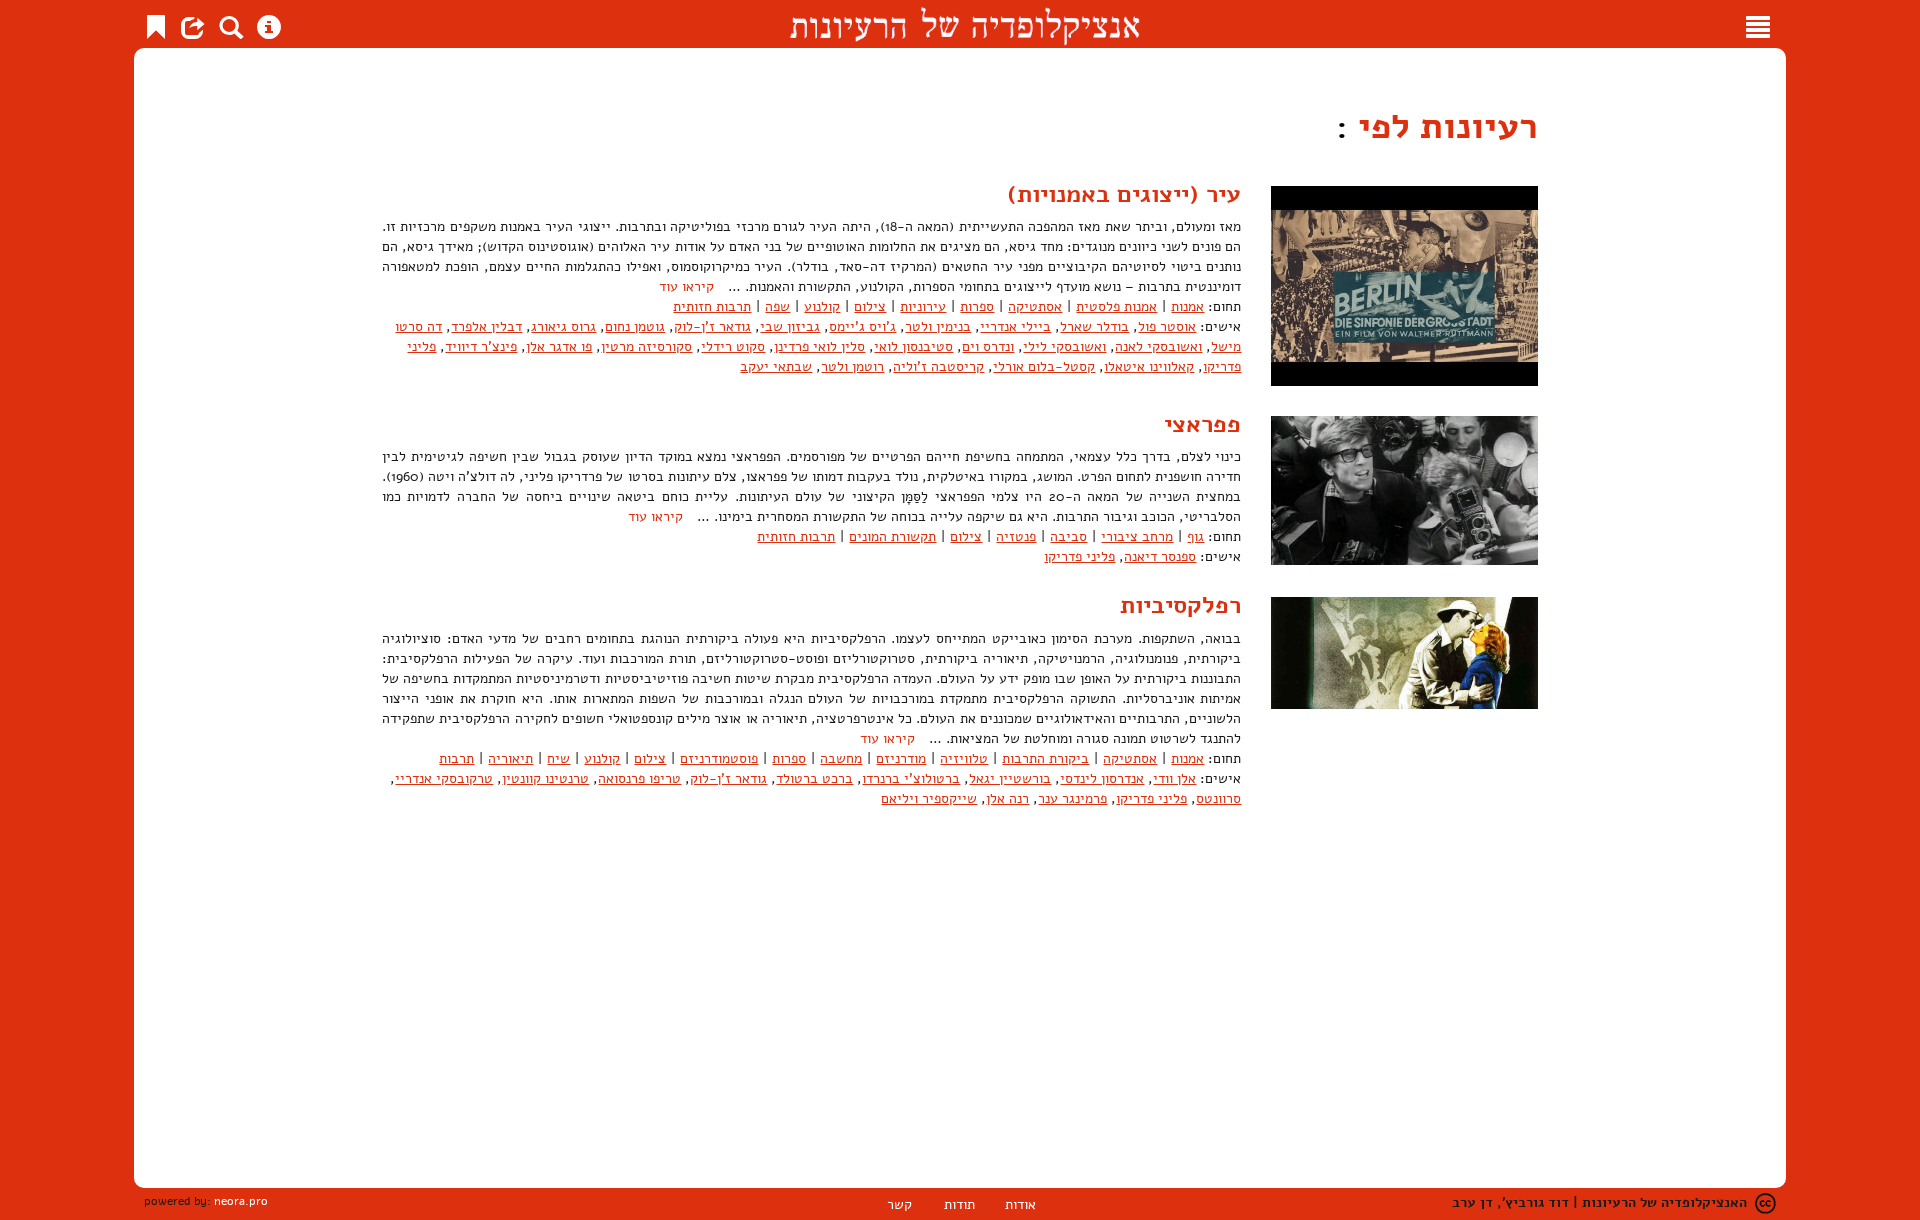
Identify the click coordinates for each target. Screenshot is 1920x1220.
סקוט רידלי (733, 346)
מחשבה (841, 758)
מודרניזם (901, 758)
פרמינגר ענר (1072, 798)
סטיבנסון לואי (913, 346)
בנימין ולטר (938, 326)
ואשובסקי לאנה (1158, 346)
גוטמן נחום (635, 326)
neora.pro (241, 1201)
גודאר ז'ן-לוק (712, 326)
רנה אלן (1007, 798)
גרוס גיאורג (563, 326)
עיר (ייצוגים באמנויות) (1124, 194)
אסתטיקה (1035, 306)
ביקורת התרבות (1045, 758)
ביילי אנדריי (1015, 326)
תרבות (456, 758)
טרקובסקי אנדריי (444, 778)
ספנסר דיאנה (1160, 556)
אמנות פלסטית (1116, 306)
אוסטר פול (1167, 326)
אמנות (1187, 306)
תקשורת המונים (892, 536)
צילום (870, 306)
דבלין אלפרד (486, 326)
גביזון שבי (790, 326)
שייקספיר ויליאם (929, 798)
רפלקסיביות (1180, 605)
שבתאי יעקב (776, 366)
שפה (777, 306)
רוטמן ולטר (852, 366)
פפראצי (1202, 424)
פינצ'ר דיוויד (481, 346)
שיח (558, 758)
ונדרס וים (988, 346)
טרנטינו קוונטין (545, 778)
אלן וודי (1174, 778)
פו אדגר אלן (559, 346)
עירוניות (923, 306)
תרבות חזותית (712, 306)
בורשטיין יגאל (1010, 778)
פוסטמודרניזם (719, 758)
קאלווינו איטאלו (1149, 366)
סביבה (1068, 536)
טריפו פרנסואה (639, 778)
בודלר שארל (1094, 326)
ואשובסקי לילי (1064, 346)
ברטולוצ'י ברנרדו (911, 778)
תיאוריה (510, 758)
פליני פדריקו (1079, 556)
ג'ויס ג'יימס (862, 326)
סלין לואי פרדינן (819, 346)
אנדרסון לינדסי (1102, 778)
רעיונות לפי (1443, 126)
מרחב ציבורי (1137, 536)
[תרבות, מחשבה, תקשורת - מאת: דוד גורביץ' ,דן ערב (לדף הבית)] (964, 24)
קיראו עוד (686, 286)
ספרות (977, 306)
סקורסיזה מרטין (646, 346)
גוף (1195, 536)
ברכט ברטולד (814, 778)
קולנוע (822, 306)
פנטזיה (1016, 536)
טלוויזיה (964, 758)
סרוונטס (1218, 798)
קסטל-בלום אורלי (1044, 366)
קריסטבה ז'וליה (938, 366)
